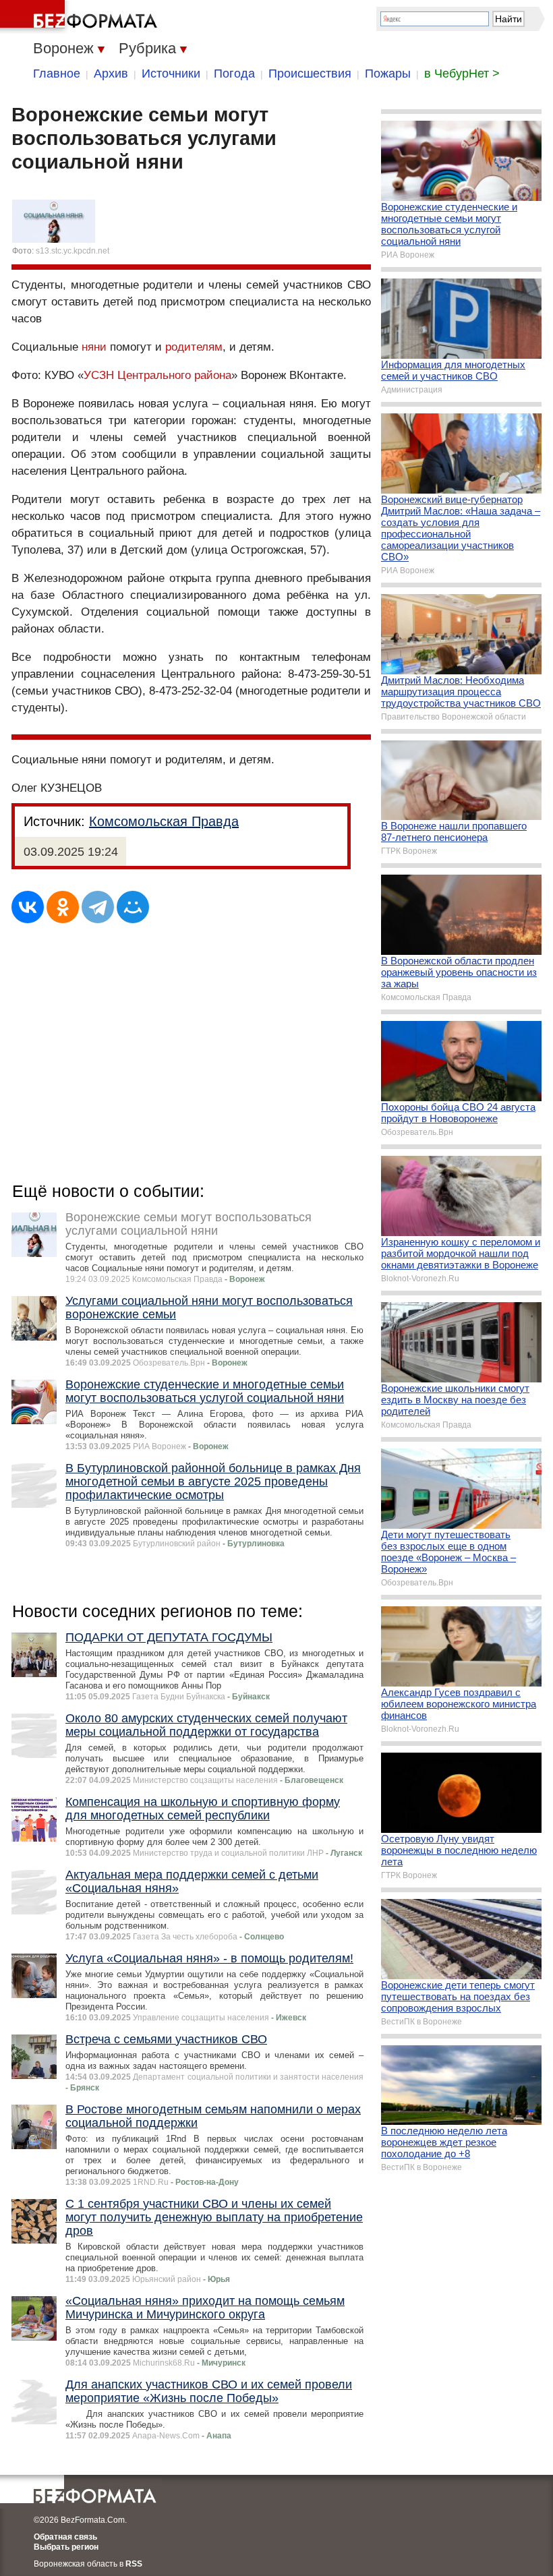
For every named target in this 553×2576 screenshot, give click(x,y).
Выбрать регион (66, 2547)
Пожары (388, 74)
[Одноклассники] (63, 907)
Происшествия (310, 74)
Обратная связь (65, 2537)
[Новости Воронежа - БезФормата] (81, 17)
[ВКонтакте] (28, 907)
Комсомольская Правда (164, 821)
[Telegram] (98, 907)
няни (94, 347)
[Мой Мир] (133, 907)
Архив (111, 74)
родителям (194, 347)
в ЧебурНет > (462, 74)
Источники (171, 74)
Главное (57, 74)
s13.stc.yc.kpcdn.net (72, 251)
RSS (134, 2564)
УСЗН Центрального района (157, 375)
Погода (234, 74)
